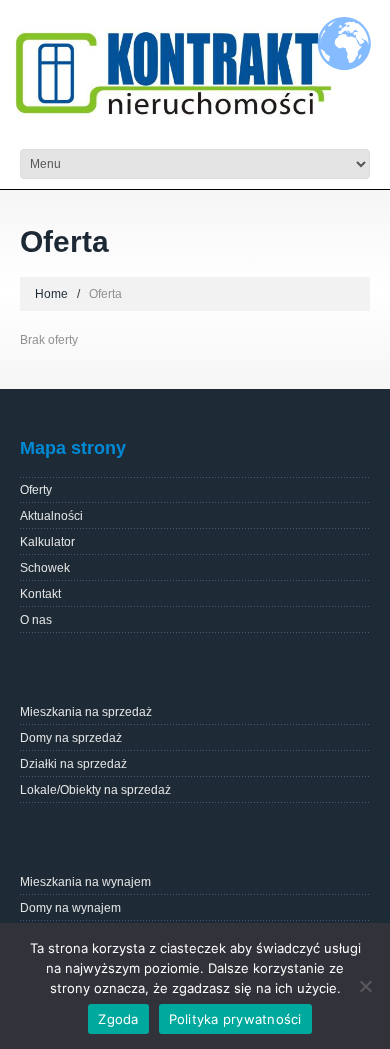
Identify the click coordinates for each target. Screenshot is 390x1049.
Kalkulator (47, 542)
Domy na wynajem (70, 908)
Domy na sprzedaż (71, 738)
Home (51, 294)
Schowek (45, 568)
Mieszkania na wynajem (85, 882)
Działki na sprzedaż (73, 764)
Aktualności (51, 516)
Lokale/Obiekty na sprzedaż (95, 790)
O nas (36, 620)
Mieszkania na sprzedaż (86, 712)
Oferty (36, 490)
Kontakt (40, 594)
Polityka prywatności (235, 1019)
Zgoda (118, 1019)
